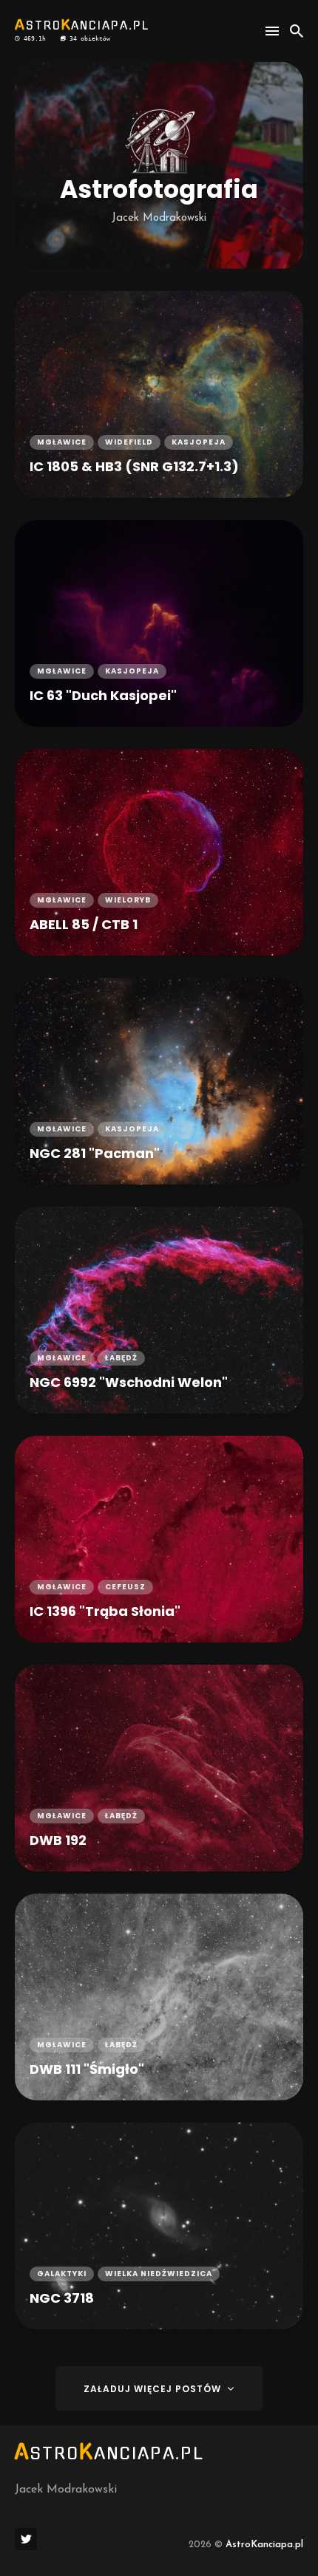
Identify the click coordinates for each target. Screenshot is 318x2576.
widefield (129, 442)
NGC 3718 (62, 2298)
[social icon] (26, 2539)
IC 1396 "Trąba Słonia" (105, 1611)
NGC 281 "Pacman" (95, 1153)
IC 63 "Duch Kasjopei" (103, 695)
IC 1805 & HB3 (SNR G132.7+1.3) (134, 466)
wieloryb (128, 900)
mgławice (62, 442)
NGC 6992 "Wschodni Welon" (129, 1382)
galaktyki (62, 2274)
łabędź (121, 1358)
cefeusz (125, 1587)
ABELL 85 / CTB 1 (84, 924)
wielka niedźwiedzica (159, 2274)
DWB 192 (58, 1840)
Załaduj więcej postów (154, 2389)
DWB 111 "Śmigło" (87, 2069)
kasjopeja (199, 442)
